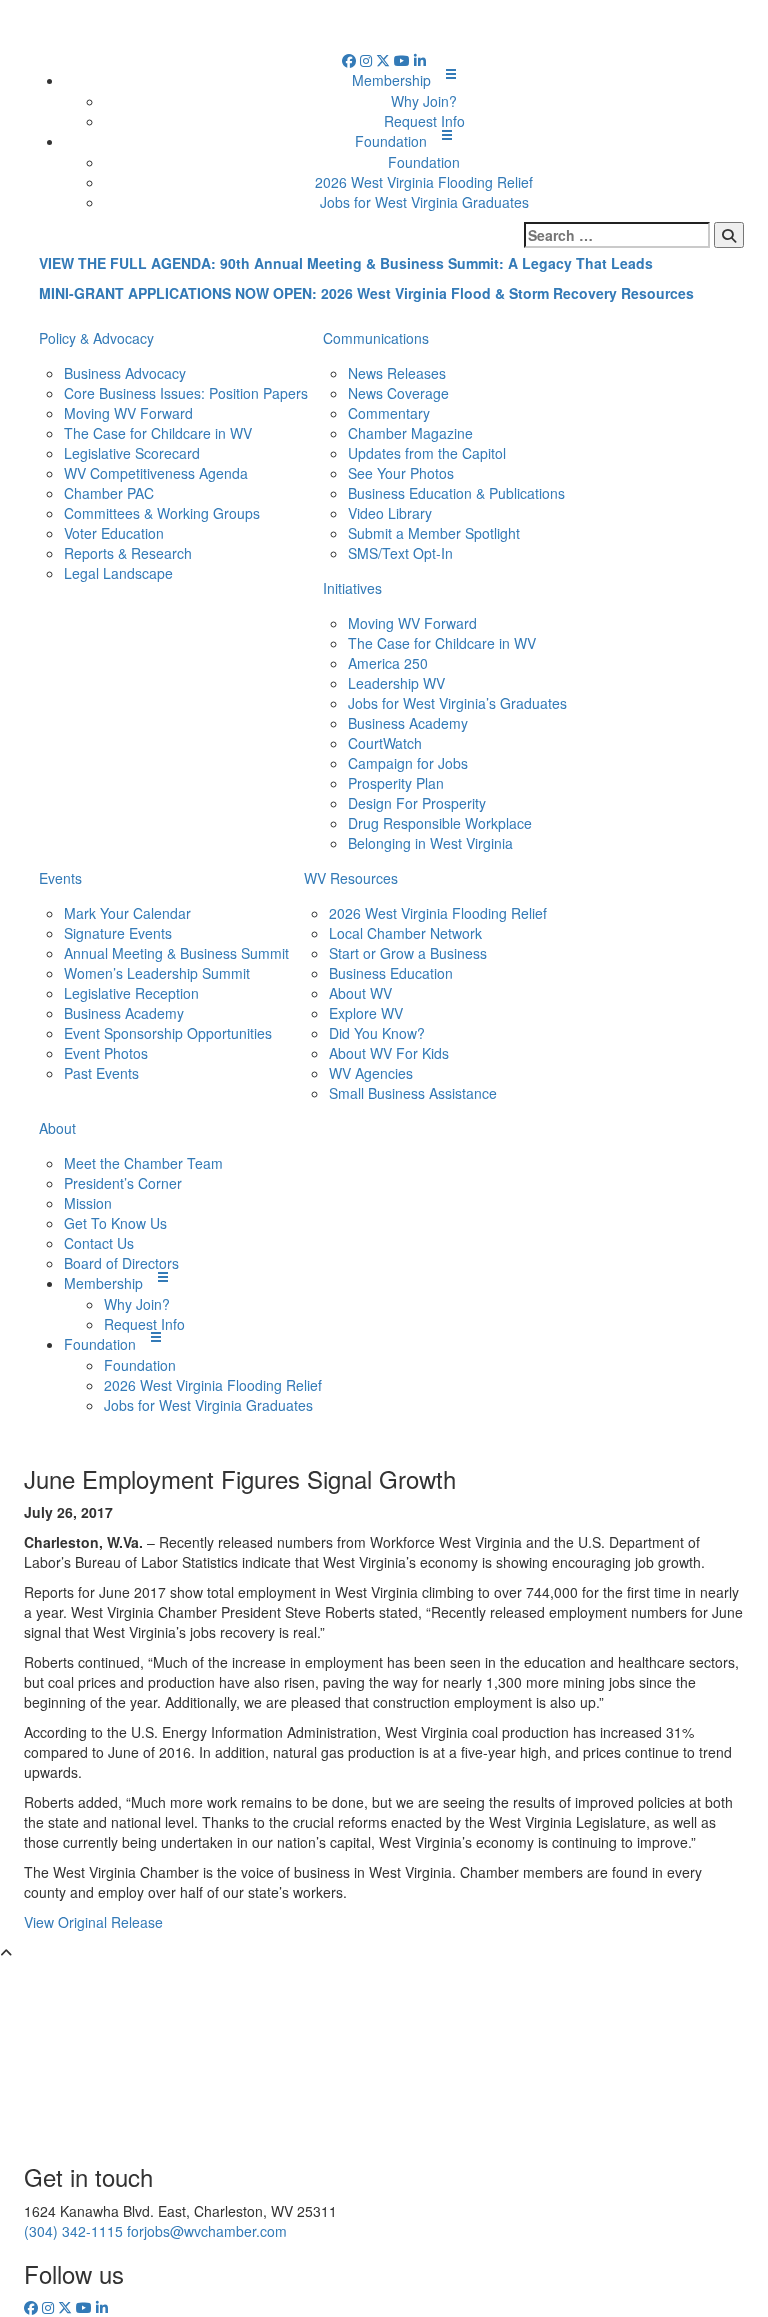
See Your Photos (401, 473)
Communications (376, 338)
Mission (88, 1203)
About (57, 1128)
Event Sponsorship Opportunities (168, 1033)
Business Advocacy (125, 373)
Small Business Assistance (413, 1093)
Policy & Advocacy (96, 338)
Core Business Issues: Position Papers (186, 393)
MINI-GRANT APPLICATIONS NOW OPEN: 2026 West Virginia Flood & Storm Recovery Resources (366, 293)
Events (60, 878)
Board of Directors (121, 1263)
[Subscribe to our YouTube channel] (404, 60)
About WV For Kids (389, 1053)
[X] (385, 60)
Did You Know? (377, 1033)
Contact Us (99, 1243)
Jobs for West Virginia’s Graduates (457, 703)
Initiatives (352, 588)
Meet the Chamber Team (143, 1163)
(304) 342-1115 (73, 2231)
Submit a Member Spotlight (434, 533)
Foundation (391, 141)
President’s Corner (123, 1183)
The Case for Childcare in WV (158, 433)
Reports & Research (128, 553)
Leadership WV (396, 683)
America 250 (388, 663)
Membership (391, 80)
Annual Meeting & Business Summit (176, 953)
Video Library (390, 513)
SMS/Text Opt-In (400, 553)
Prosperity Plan (396, 783)
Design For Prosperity (417, 803)
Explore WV (366, 1013)
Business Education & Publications (456, 493)
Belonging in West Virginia (430, 843)
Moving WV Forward (128, 413)
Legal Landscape (118, 573)
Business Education (391, 973)
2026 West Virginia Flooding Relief (424, 182)
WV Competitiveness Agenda (156, 473)
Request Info (424, 121)
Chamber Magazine (410, 433)
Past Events (101, 1073)
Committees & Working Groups (162, 513)
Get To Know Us (115, 1223)
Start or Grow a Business (408, 953)
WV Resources (351, 878)
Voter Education (114, 533)
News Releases (397, 373)
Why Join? (424, 101)
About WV (360, 993)
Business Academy (408, 723)
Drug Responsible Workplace (440, 823)
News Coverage (398, 393)
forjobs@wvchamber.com (207, 2231)
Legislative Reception (131, 993)
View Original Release (93, 1922)
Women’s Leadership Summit (157, 973)
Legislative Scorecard (132, 453)
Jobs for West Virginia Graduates (424, 202)
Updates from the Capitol (427, 453)
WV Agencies (371, 1073)
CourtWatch (385, 743)
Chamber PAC (109, 493)
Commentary (389, 413)
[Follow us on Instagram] (368, 60)
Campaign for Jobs (408, 763)
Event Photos (106, 1053)
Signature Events (118, 933)
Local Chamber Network (405, 933)
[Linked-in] (420, 60)
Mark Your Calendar (127, 913)
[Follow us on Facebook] (351, 60)
